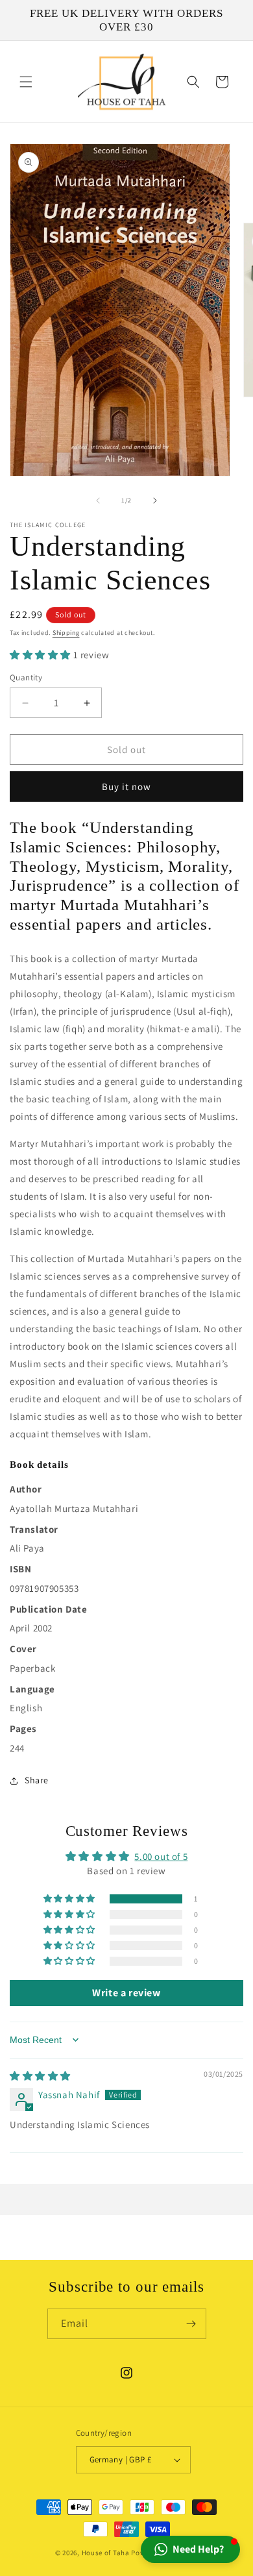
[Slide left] (98, 501)
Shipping (66, 633)
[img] (40, 2076)
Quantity (26, 677)
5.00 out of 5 (161, 1856)
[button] (26, 82)
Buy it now (126, 786)
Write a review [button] (126, 1993)
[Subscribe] (191, 2324)
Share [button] (37, 1780)
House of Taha (106, 2553)
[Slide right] (155, 501)
